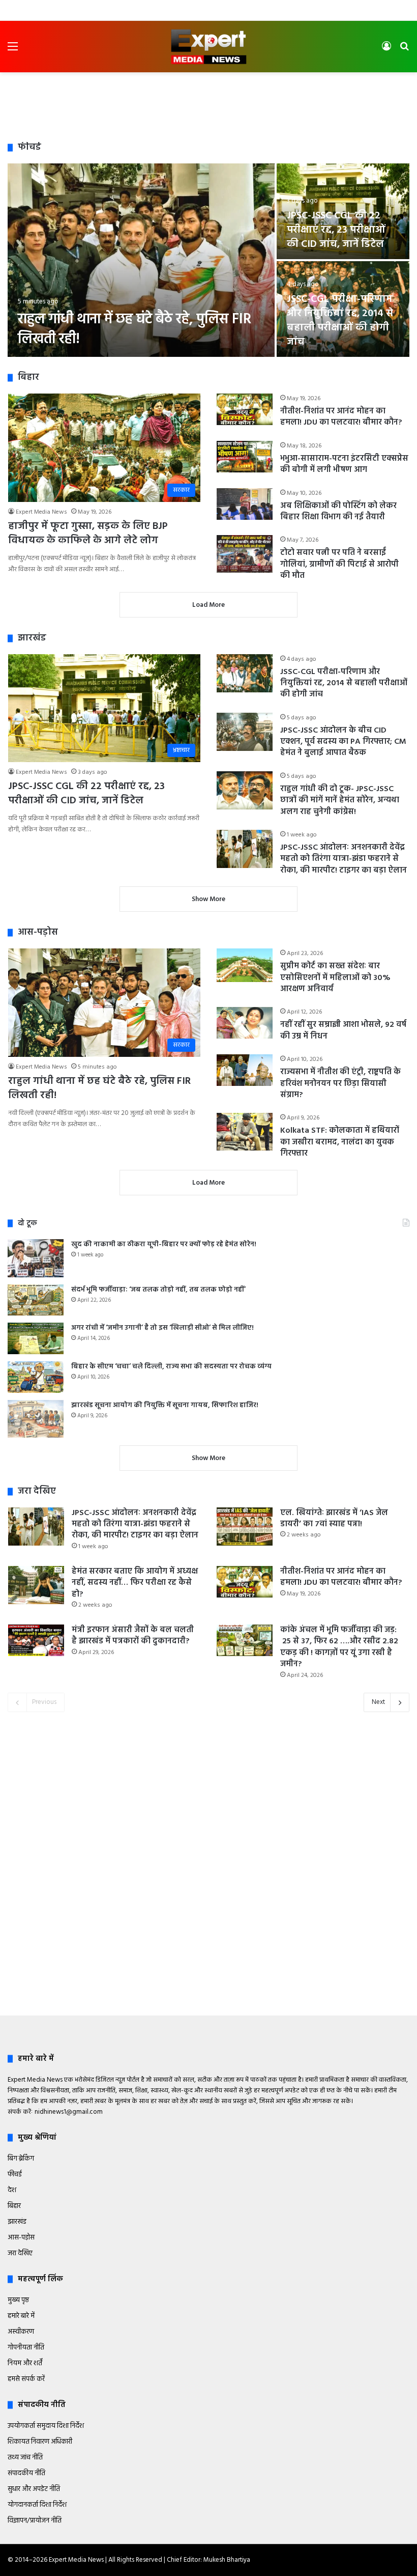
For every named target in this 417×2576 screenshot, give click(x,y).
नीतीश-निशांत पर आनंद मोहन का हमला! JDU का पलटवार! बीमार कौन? (341, 417)
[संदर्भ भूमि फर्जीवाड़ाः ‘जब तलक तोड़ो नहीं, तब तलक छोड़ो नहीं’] (36, 1300)
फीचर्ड (15, 2175)
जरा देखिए (20, 2253)
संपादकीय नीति (26, 2473)
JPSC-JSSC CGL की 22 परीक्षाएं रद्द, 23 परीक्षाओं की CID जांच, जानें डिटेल (336, 230)
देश (12, 2190)
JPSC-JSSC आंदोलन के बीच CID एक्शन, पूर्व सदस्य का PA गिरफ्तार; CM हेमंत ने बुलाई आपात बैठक (343, 742)
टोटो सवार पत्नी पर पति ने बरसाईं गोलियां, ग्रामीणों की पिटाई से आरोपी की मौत (339, 564)
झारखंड (17, 2222)
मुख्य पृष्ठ (18, 2300)
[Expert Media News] (208, 47)
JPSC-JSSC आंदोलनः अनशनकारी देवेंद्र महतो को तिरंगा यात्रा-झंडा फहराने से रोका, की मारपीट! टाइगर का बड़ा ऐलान (344, 859)
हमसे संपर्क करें (26, 2379)
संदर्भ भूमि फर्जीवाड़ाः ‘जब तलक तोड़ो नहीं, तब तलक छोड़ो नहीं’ (158, 1290)
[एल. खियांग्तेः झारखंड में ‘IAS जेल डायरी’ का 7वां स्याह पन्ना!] (245, 1527)
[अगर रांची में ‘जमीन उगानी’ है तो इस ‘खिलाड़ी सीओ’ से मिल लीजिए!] (36, 1338)
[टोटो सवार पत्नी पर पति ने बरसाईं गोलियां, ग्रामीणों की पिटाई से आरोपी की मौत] (245, 554)
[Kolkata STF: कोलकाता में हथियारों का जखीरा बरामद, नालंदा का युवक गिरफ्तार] (245, 1131)
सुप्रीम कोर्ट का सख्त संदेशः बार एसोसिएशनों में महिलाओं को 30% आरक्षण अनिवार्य (335, 978)
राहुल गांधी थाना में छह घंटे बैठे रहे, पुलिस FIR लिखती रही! (135, 329)
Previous (44, 1702)
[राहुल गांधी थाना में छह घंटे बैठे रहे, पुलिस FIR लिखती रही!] (141, 260)
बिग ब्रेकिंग (21, 2159)
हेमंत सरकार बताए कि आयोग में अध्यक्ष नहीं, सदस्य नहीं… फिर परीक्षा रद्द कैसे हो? (135, 1583)
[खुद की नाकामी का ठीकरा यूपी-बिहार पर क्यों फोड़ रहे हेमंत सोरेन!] (36, 1258)
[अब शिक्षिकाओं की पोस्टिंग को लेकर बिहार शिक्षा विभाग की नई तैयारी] (245, 504)
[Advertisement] (208, 105)
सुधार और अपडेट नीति (34, 2489)
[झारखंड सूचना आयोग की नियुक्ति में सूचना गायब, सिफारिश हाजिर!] (36, 1419)
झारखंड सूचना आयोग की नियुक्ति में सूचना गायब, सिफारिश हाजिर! (165, 1405)
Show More (208, 899)
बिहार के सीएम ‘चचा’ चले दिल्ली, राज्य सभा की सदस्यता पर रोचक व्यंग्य (171, 1367)
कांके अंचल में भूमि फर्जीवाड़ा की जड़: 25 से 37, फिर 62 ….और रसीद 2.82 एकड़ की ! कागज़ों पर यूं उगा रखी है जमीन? (339, 1647)
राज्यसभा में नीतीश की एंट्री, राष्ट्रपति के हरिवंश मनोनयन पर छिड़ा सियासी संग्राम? (340, 1084)
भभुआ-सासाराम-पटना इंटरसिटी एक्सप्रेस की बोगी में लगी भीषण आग (344, 464)
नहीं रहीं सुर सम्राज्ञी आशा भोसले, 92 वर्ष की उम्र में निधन (343, 1030)
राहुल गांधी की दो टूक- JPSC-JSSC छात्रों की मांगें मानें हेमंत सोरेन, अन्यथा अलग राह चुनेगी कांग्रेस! (340, 801)
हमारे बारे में (21, 2316)
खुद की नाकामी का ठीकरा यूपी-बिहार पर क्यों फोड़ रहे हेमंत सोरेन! (164, 1244)
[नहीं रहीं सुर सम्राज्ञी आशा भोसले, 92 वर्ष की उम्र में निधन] (245, 1023)
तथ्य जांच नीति (25, 2458)
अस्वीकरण (21, 2332)
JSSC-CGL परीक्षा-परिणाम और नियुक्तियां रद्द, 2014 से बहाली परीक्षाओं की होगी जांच (340, 321)
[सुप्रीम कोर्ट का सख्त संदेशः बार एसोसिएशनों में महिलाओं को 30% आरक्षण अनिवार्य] (245, 965)
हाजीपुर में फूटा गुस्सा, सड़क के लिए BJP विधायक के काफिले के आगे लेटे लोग (88, 534)
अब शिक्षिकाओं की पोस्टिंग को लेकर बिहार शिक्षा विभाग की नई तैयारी (338, 512)
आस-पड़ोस (21, 2238)
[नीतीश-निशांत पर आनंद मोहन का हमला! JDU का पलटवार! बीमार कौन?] (245, 409)
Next (378, 1702)
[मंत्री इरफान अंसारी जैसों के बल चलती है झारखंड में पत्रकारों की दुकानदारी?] (36, 1640)
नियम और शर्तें (25, 2363)
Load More (208, 605)
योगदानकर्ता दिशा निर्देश (37, 2505)
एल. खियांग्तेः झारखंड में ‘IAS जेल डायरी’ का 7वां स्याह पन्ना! (334, 1519)
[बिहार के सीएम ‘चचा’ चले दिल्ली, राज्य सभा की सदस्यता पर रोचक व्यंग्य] (36, 1377)
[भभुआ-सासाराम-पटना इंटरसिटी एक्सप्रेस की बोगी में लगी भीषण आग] (245, 457)
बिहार (14, 2206)
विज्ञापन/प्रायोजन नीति (35, 2521)
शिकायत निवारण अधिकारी (40, 2442)
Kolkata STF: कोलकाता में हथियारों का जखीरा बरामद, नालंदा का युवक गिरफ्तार (340, 1142)
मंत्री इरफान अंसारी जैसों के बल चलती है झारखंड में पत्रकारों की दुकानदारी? (133, 1636)
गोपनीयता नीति (26, 2348)
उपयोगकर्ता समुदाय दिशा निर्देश (46, 2426)
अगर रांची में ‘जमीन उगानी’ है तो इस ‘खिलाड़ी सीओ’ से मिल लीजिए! (162, 1328)
